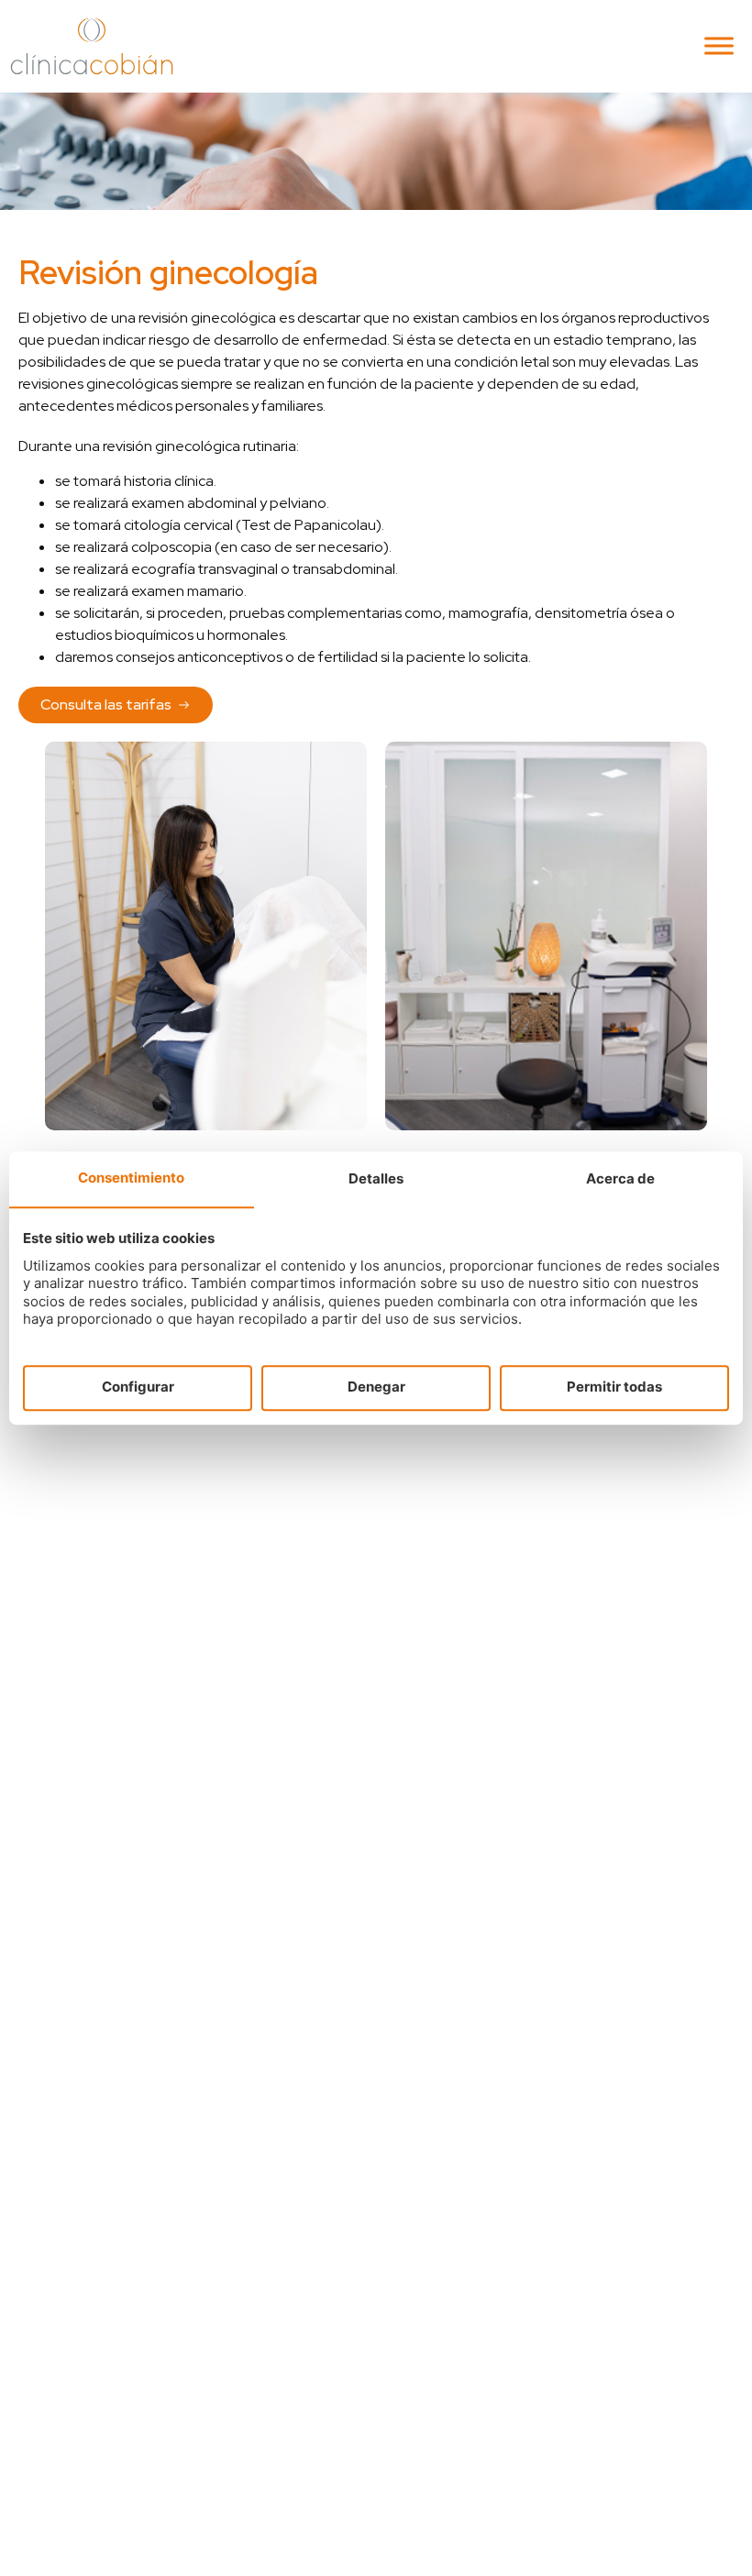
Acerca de (620, 1178)
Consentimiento (131, 1178)
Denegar (376, 1387)
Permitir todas (614, 1387)
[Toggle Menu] (719, 46)
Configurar (138, 1387)
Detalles (376, 1178)
